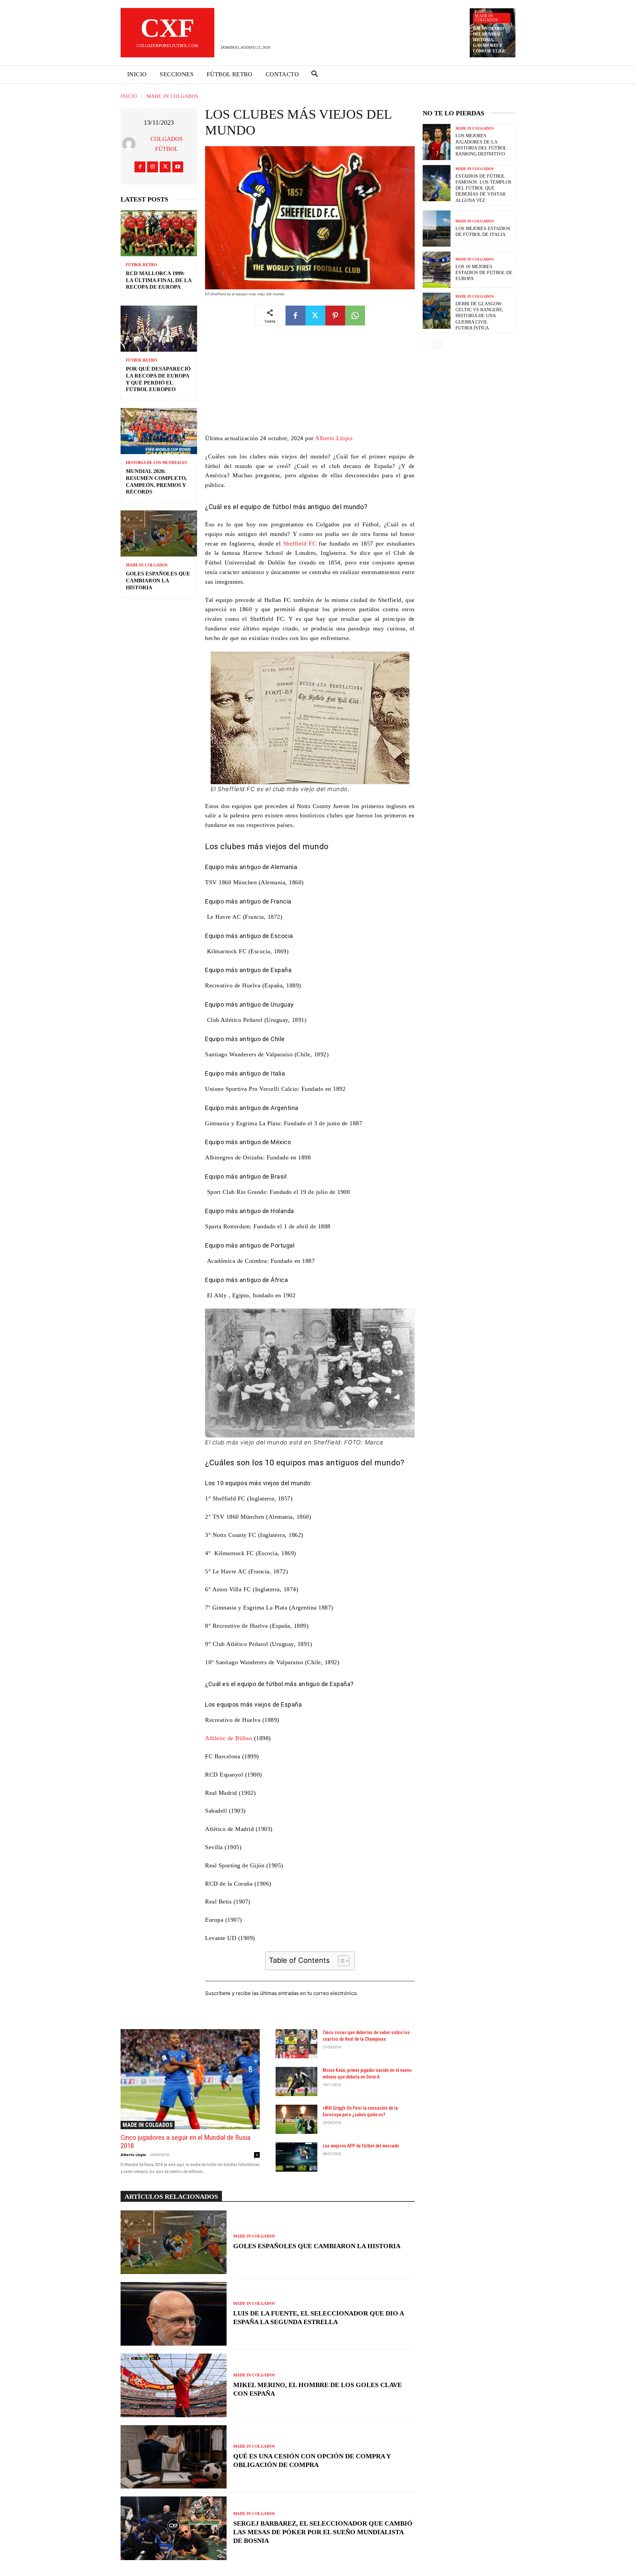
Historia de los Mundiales (157, 463)
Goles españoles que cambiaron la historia (158, 581)
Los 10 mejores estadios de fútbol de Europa (484, 273)
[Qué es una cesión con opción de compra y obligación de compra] (174, 2457)
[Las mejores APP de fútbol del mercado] (296, 2157)
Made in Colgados (486, 18)
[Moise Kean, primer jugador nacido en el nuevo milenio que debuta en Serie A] (296, 2081)
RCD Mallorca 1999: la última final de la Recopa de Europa (159, 280)
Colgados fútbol (167, 144)
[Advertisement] (310, 384)
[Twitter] (165, 167)
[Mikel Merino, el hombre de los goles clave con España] (174, 2385)
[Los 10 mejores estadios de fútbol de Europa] (437, 270)
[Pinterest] (335, 316)
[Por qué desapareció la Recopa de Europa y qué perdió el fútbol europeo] (159, 329)
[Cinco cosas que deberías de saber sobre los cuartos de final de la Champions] (296, 2044)
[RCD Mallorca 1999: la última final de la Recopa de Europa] (159, 233)
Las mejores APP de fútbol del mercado (361, 2146)
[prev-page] (427, 344)
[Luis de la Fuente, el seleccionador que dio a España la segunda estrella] (174, 2314)
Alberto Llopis (334, 438)
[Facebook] (140, 167)
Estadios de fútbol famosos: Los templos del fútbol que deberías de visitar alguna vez (483, 188)
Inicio (129, 96)
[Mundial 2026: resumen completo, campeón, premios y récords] (159, 431)
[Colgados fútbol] (130, 144)
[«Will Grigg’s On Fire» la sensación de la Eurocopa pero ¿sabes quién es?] (296, 2119)
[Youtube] (178, 167)
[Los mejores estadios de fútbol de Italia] (437, 229)
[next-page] (437, 344)
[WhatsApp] (355, 316)
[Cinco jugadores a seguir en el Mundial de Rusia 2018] (190, 2079)
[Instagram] (153, 167)
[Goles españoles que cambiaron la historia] (159, 533)
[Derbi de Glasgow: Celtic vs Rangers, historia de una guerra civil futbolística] (437, 311)
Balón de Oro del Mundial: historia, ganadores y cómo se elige (489, 40)
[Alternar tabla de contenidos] (340, 1961)
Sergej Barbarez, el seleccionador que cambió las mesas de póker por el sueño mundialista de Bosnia (323, 2532)
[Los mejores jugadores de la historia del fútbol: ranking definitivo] (437, 142)
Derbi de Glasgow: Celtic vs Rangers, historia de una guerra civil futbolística (479, 316)
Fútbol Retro (141, 265)
